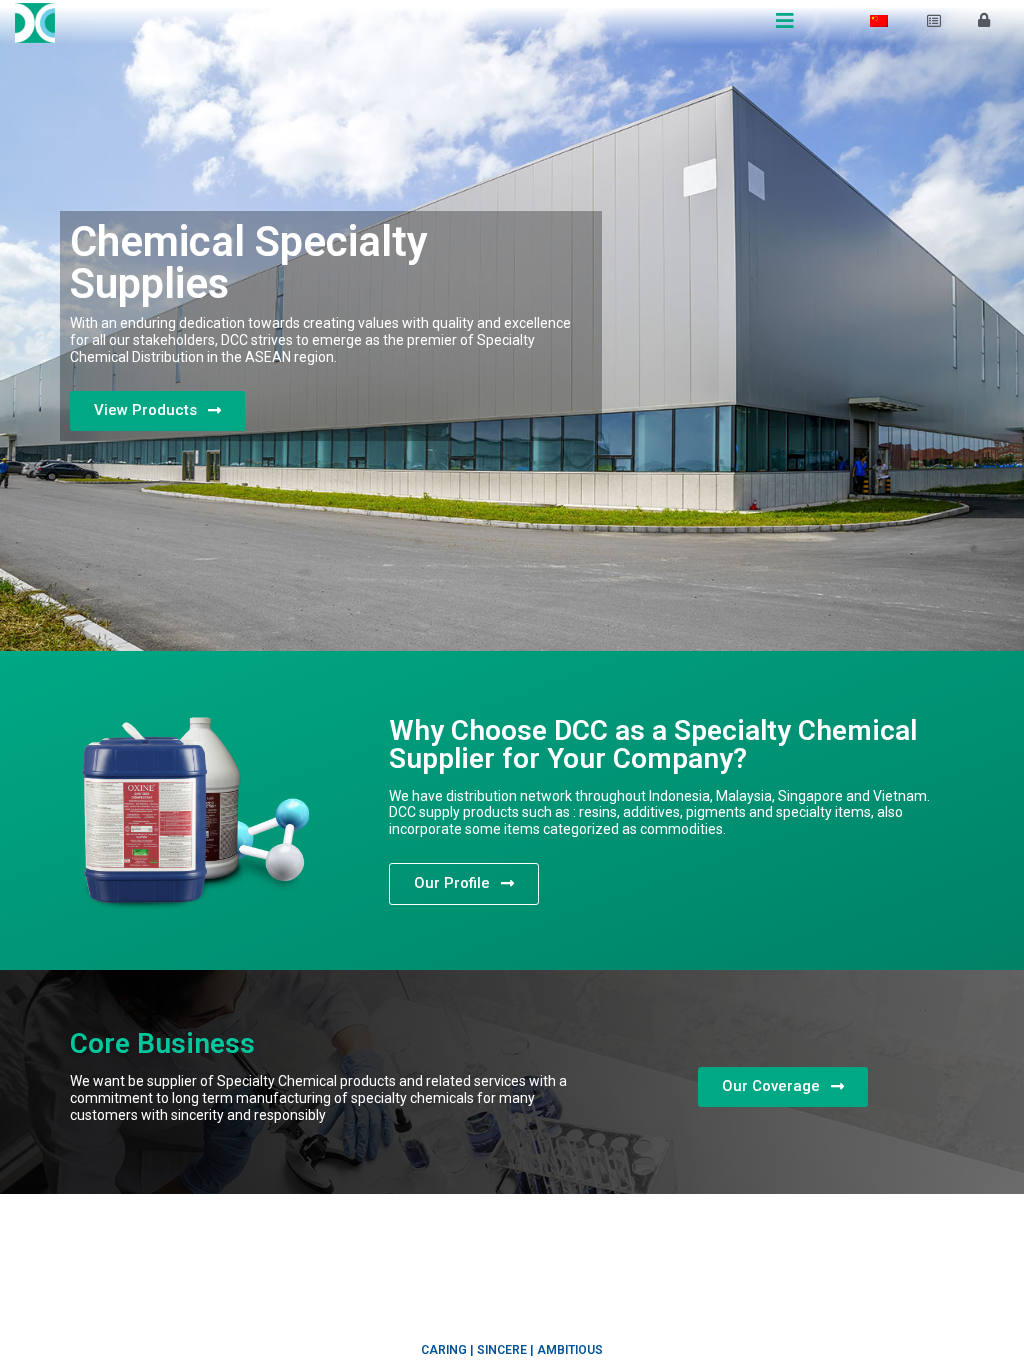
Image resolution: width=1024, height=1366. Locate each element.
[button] (157, 411)
